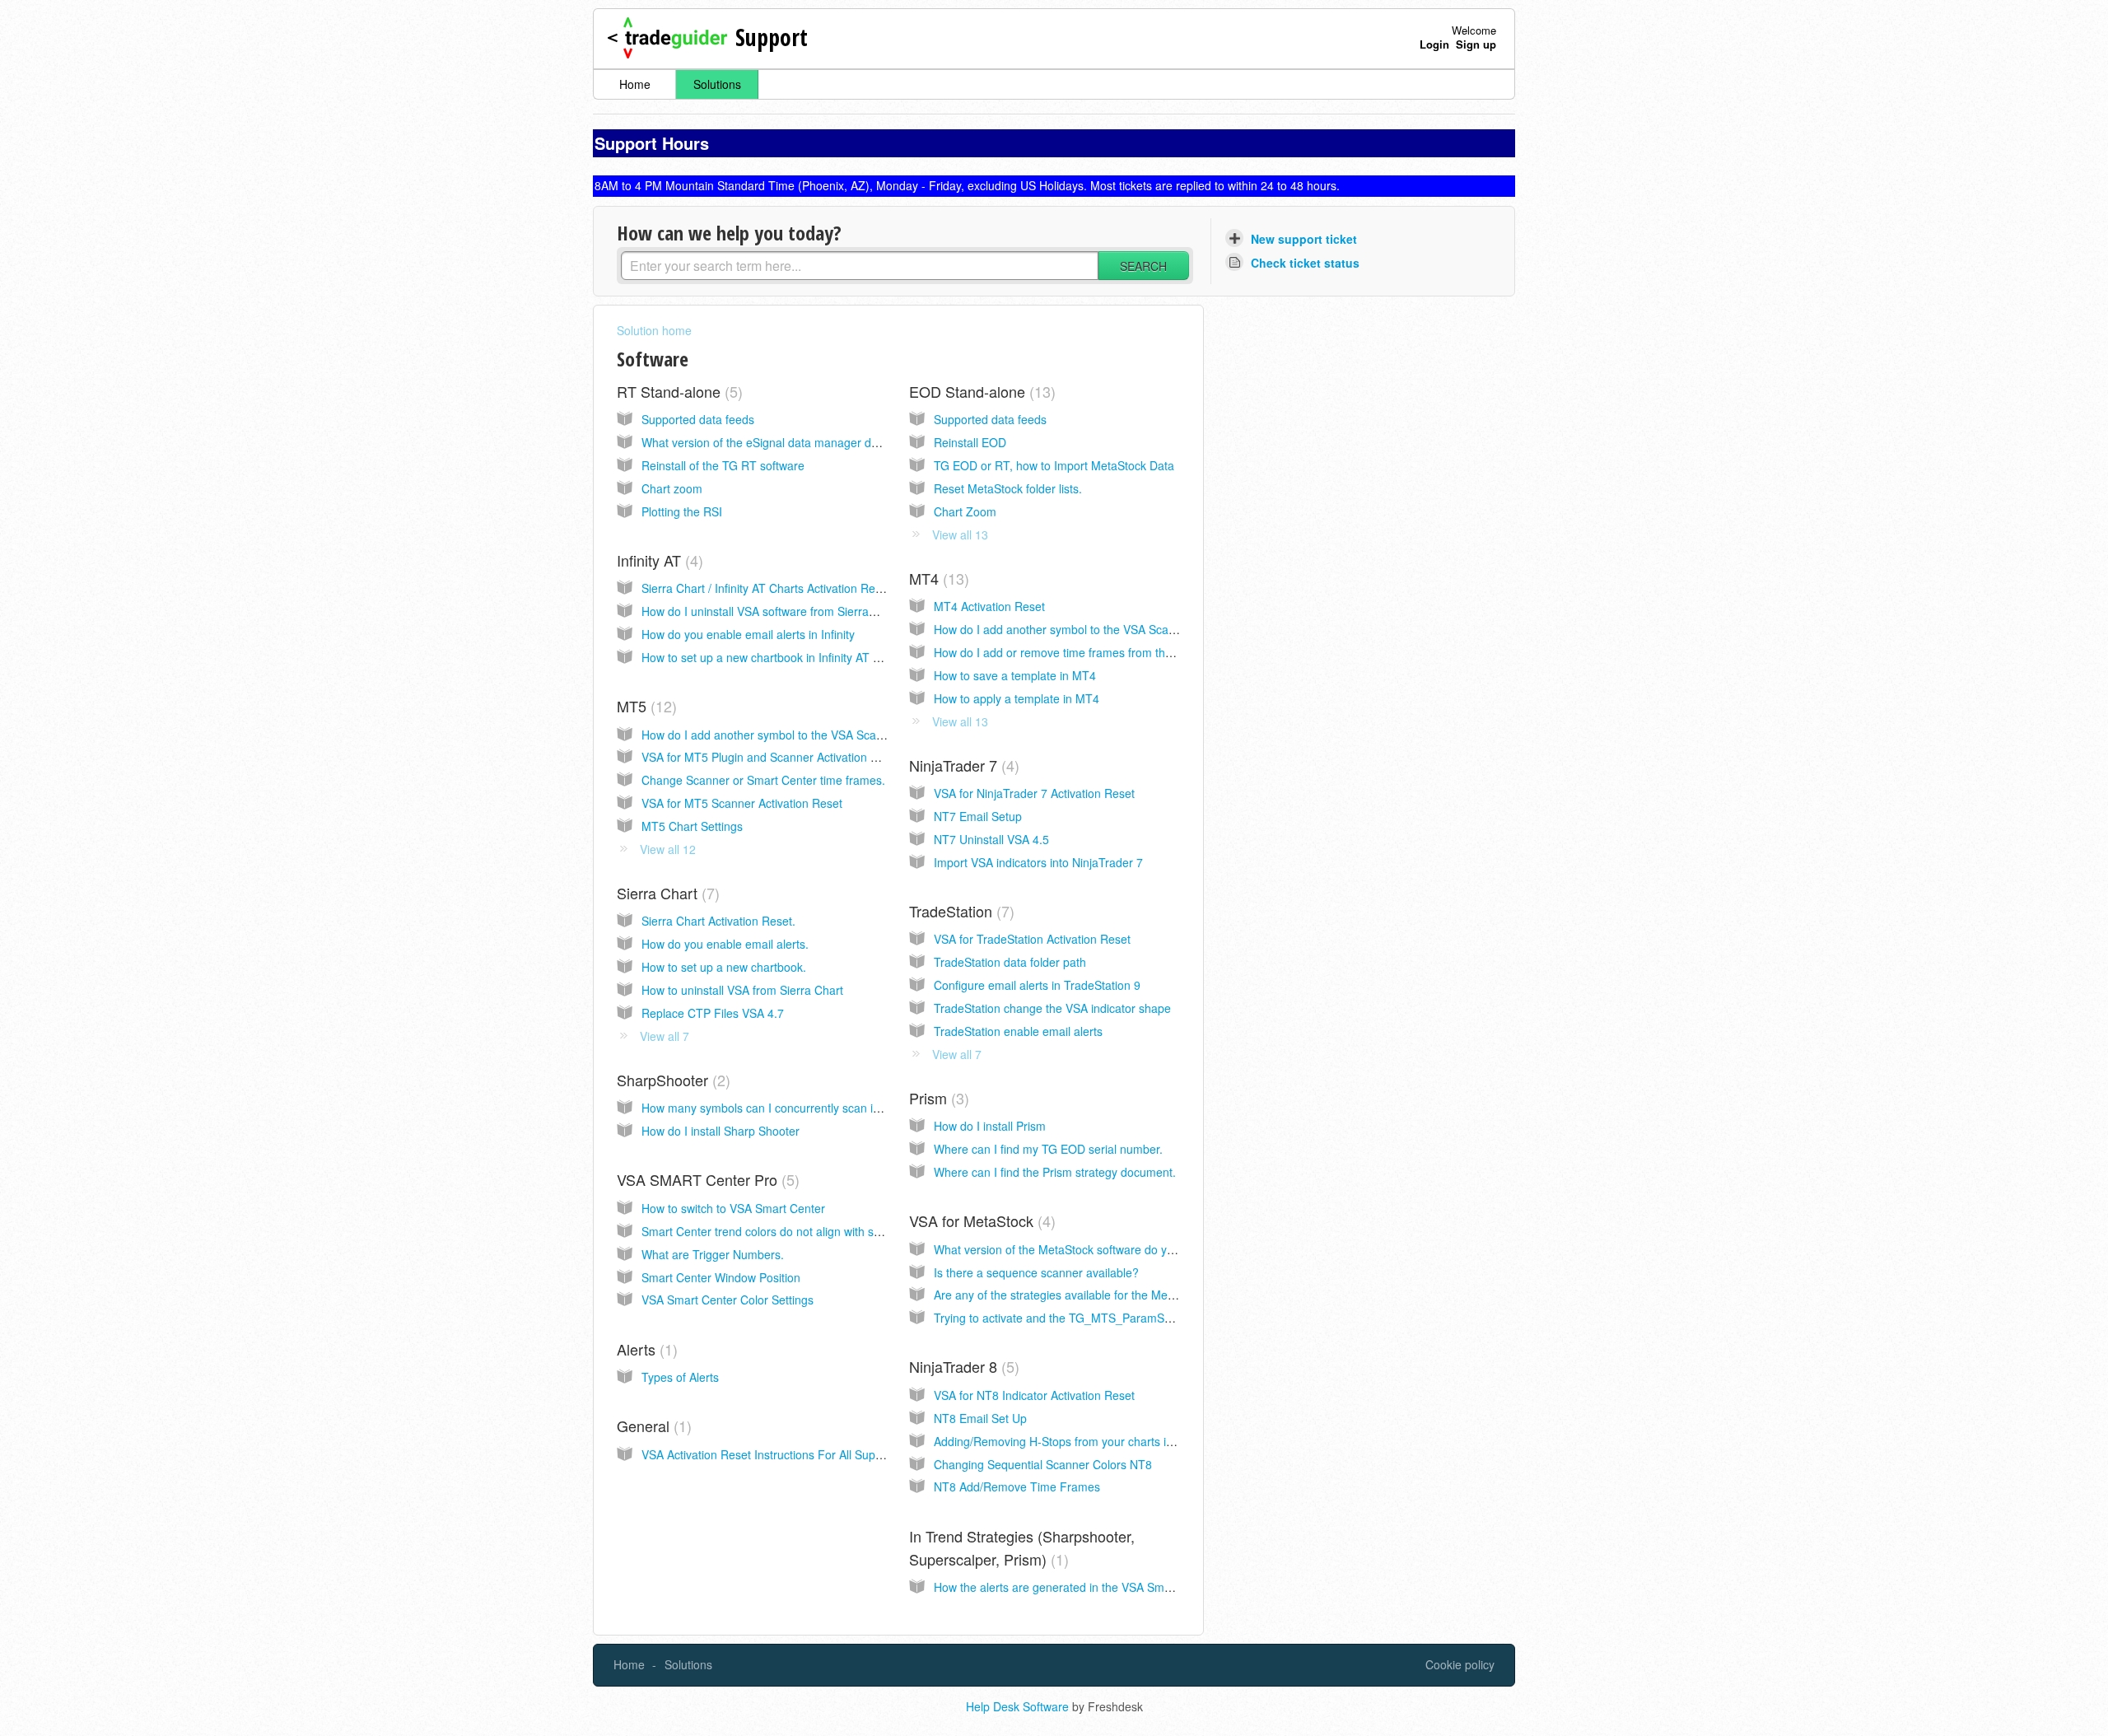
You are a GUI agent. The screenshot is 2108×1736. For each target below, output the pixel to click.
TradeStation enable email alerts (1018, 1031)
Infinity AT (658, 560)
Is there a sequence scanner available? (1036, 1272)
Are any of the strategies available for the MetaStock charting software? (1120, 1295)
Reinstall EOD (970, 442)
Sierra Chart (666, 893)
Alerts (645, 1349)
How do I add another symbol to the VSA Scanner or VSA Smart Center (1119, 629)
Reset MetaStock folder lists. (1008, 488)
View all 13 (960, 534)
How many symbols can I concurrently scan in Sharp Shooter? (803, 1108)
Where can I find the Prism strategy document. (1055, 1172)
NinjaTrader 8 (962, 1366)
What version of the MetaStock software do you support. (1080, 1249)
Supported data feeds (698, 419)
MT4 (937, 578)
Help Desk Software (1019, 1706)
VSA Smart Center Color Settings (728, 1300)
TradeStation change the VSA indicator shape (1052, 1008)
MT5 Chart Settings (692, 826)
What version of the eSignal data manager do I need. (779, 442)
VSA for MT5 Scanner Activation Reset (742, 803)
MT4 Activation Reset (989, 606)
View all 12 (668, 849)
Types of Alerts (680, 1377)
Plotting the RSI (682, 511)
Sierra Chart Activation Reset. (718, 921)
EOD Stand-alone (980, 391)
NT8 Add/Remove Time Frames (1017, 1486)
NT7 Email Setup (978, 816)
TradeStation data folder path (1010, 962)
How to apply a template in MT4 (1017, 698)
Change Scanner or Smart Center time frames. (763, 780)
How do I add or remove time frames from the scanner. (1077, 652)
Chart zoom (672, 488)
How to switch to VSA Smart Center (733, 1208)
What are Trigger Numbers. (713, 1254)
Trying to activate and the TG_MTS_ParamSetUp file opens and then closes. (1133, 1318)
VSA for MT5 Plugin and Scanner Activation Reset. (773, 757)
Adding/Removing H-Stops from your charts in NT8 (1066, 1441)
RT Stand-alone (677, 391)
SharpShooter (671, 1080)
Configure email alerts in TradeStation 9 (1037, 985)
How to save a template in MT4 (1015, 675)
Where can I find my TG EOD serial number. (1048, 1149)
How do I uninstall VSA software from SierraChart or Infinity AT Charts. (824, 611)
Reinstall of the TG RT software (723, 465)
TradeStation (959, 911)
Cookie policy (1460, 1664)
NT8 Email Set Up (980, 1418)
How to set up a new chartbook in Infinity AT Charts (774, 657)
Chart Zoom (965, 511)
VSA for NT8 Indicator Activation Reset (1034, 1395)
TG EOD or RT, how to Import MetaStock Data (1054, 465)
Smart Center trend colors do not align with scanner (776, 1231)
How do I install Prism (990, 1126)
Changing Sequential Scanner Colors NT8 (1043, 1464)
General (652, 1426)
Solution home (654, 330)
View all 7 (665, 1036)
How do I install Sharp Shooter (721, 1131)
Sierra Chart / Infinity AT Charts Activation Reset (766, 588)
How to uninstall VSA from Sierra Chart (742, 990)
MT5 (644, 706)
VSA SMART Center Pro (706, 1179)
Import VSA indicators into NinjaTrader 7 (1038, 862)
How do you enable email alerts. (725, 944)
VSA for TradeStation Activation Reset (1032, 939)
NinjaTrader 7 (962, 765)
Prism (937, 1098)
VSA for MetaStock (980, 1220)
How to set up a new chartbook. (724, 967)
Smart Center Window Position (721, 1277)
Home (635, 84)
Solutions (717, 84)
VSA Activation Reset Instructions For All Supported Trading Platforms (823, 1454)
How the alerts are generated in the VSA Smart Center (1075, 1587)
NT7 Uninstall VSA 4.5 (991, 839)
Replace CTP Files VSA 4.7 (713, 1013)
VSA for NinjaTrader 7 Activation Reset (1034, 793)
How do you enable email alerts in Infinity (748, 634)
